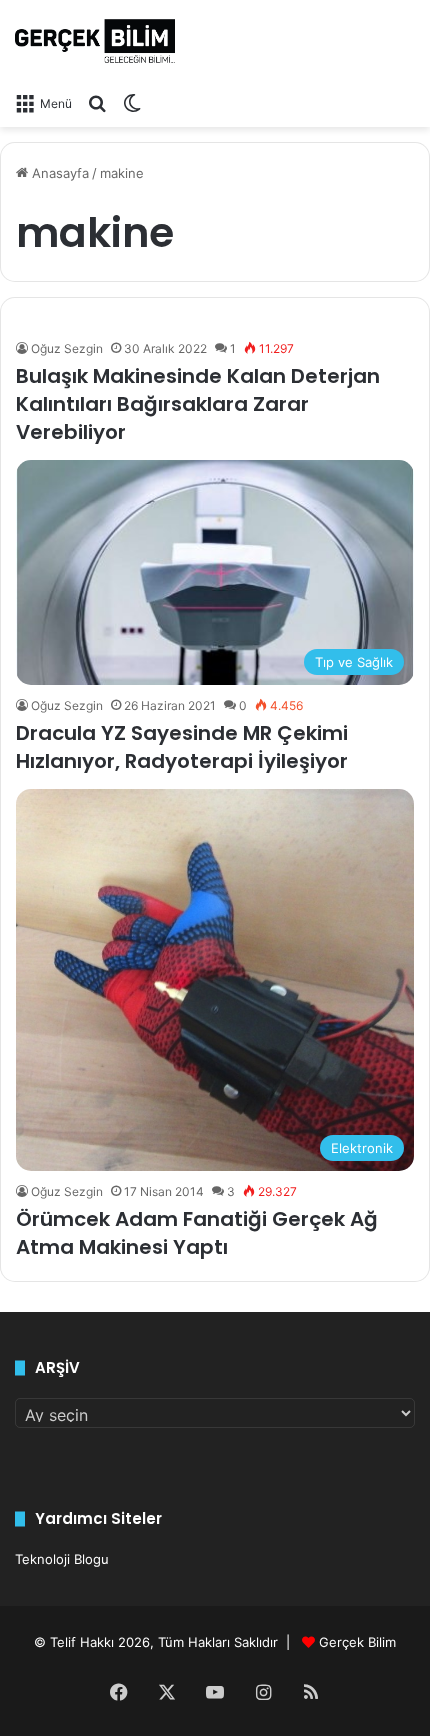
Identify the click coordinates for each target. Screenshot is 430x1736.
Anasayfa (58, 173)
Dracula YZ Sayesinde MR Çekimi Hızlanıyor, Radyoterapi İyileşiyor (182, 747)
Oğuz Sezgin (67, 348)
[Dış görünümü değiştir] (132, 103)
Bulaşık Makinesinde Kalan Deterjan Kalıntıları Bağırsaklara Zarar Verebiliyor (198, 404)
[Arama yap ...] (97, 103)
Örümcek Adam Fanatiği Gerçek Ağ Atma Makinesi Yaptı (197, 1233)
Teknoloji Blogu (62, 1559)
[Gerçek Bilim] (95, 41)
